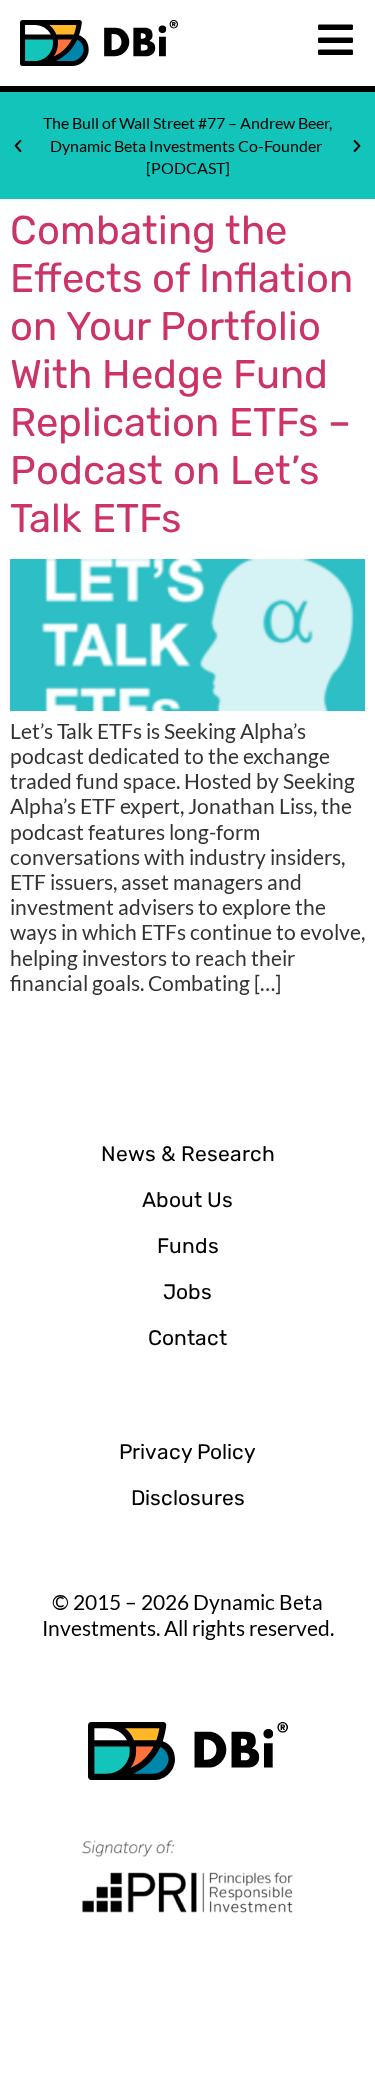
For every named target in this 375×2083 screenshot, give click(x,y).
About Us (187, 1199)
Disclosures (188, 1497)
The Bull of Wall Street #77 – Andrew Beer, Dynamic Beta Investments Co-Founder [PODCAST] (187, 145)
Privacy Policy (187, 1451)
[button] (18, 146)
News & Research (188, 1153)
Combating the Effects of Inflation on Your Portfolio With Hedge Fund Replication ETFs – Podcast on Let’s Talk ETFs (181, 374)
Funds (188, 1245)
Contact (187, 1337)
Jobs (187, 1291)
